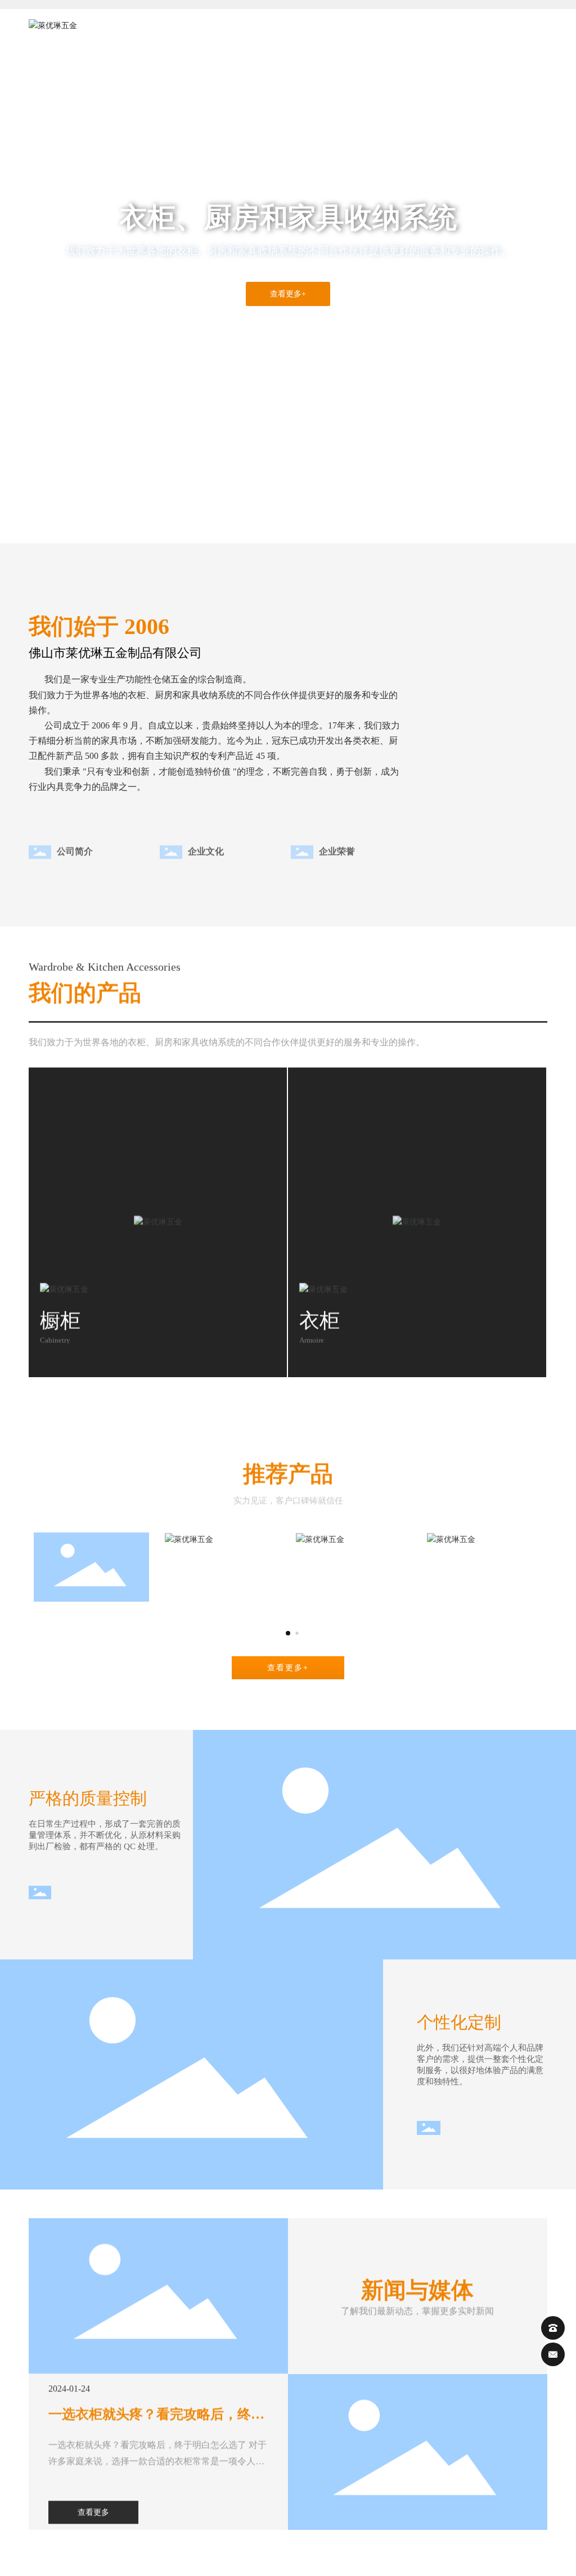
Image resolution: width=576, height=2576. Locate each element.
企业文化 (206, 843)
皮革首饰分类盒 (91, 1613)
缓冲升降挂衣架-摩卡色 (485, 1557)
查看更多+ (288, 294)
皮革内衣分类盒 (353, 1557)
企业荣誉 (337, 843)
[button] (69, 512)
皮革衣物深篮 (222, 1557)
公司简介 (75, 843)
